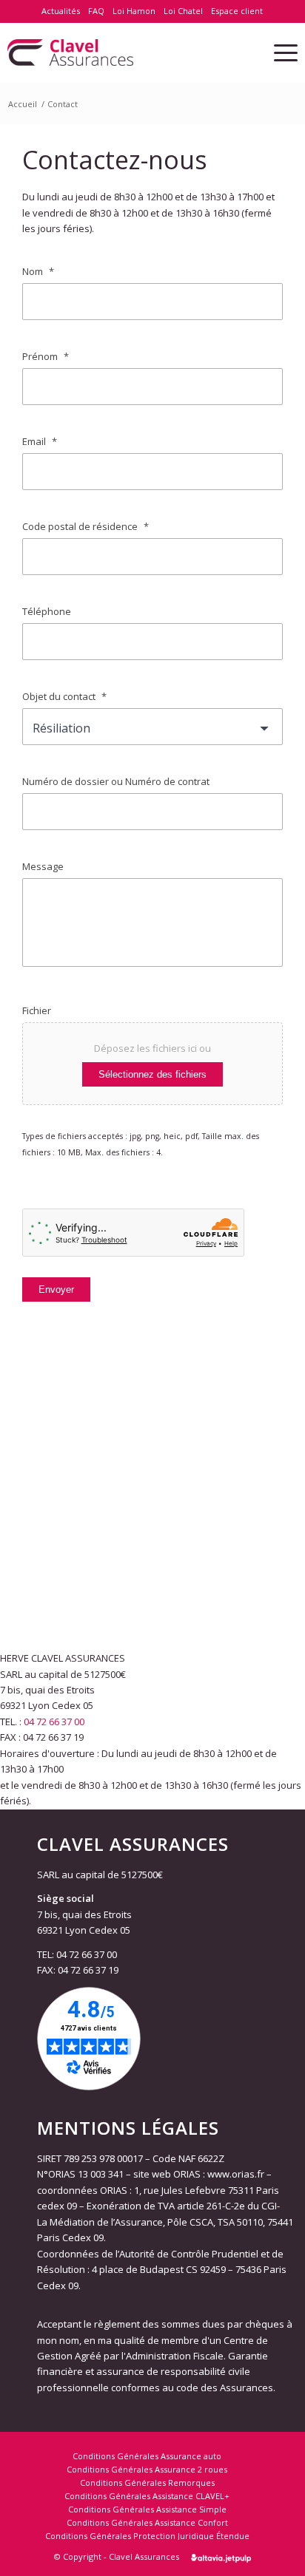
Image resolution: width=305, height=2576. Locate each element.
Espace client (237, 11)
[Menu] (278, 52)
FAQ (96, 11)
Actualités (61, 11)
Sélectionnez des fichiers (152, 1074)
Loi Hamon (134, 11)
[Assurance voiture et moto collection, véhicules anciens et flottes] (123, 52)
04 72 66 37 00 (54, 1722)
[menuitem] (61, 11)
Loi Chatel (183, 11)
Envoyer (56, 1289)
